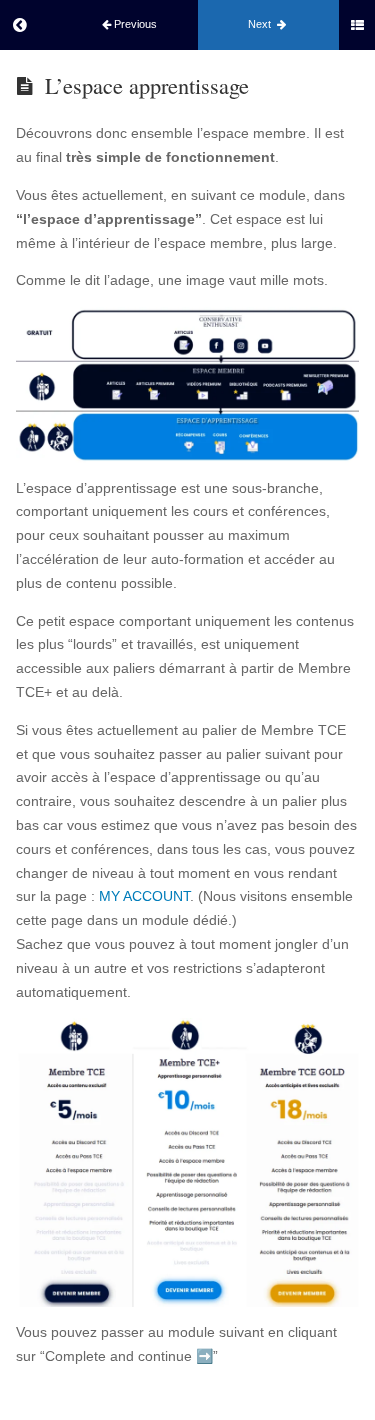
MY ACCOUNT (144, 896)
